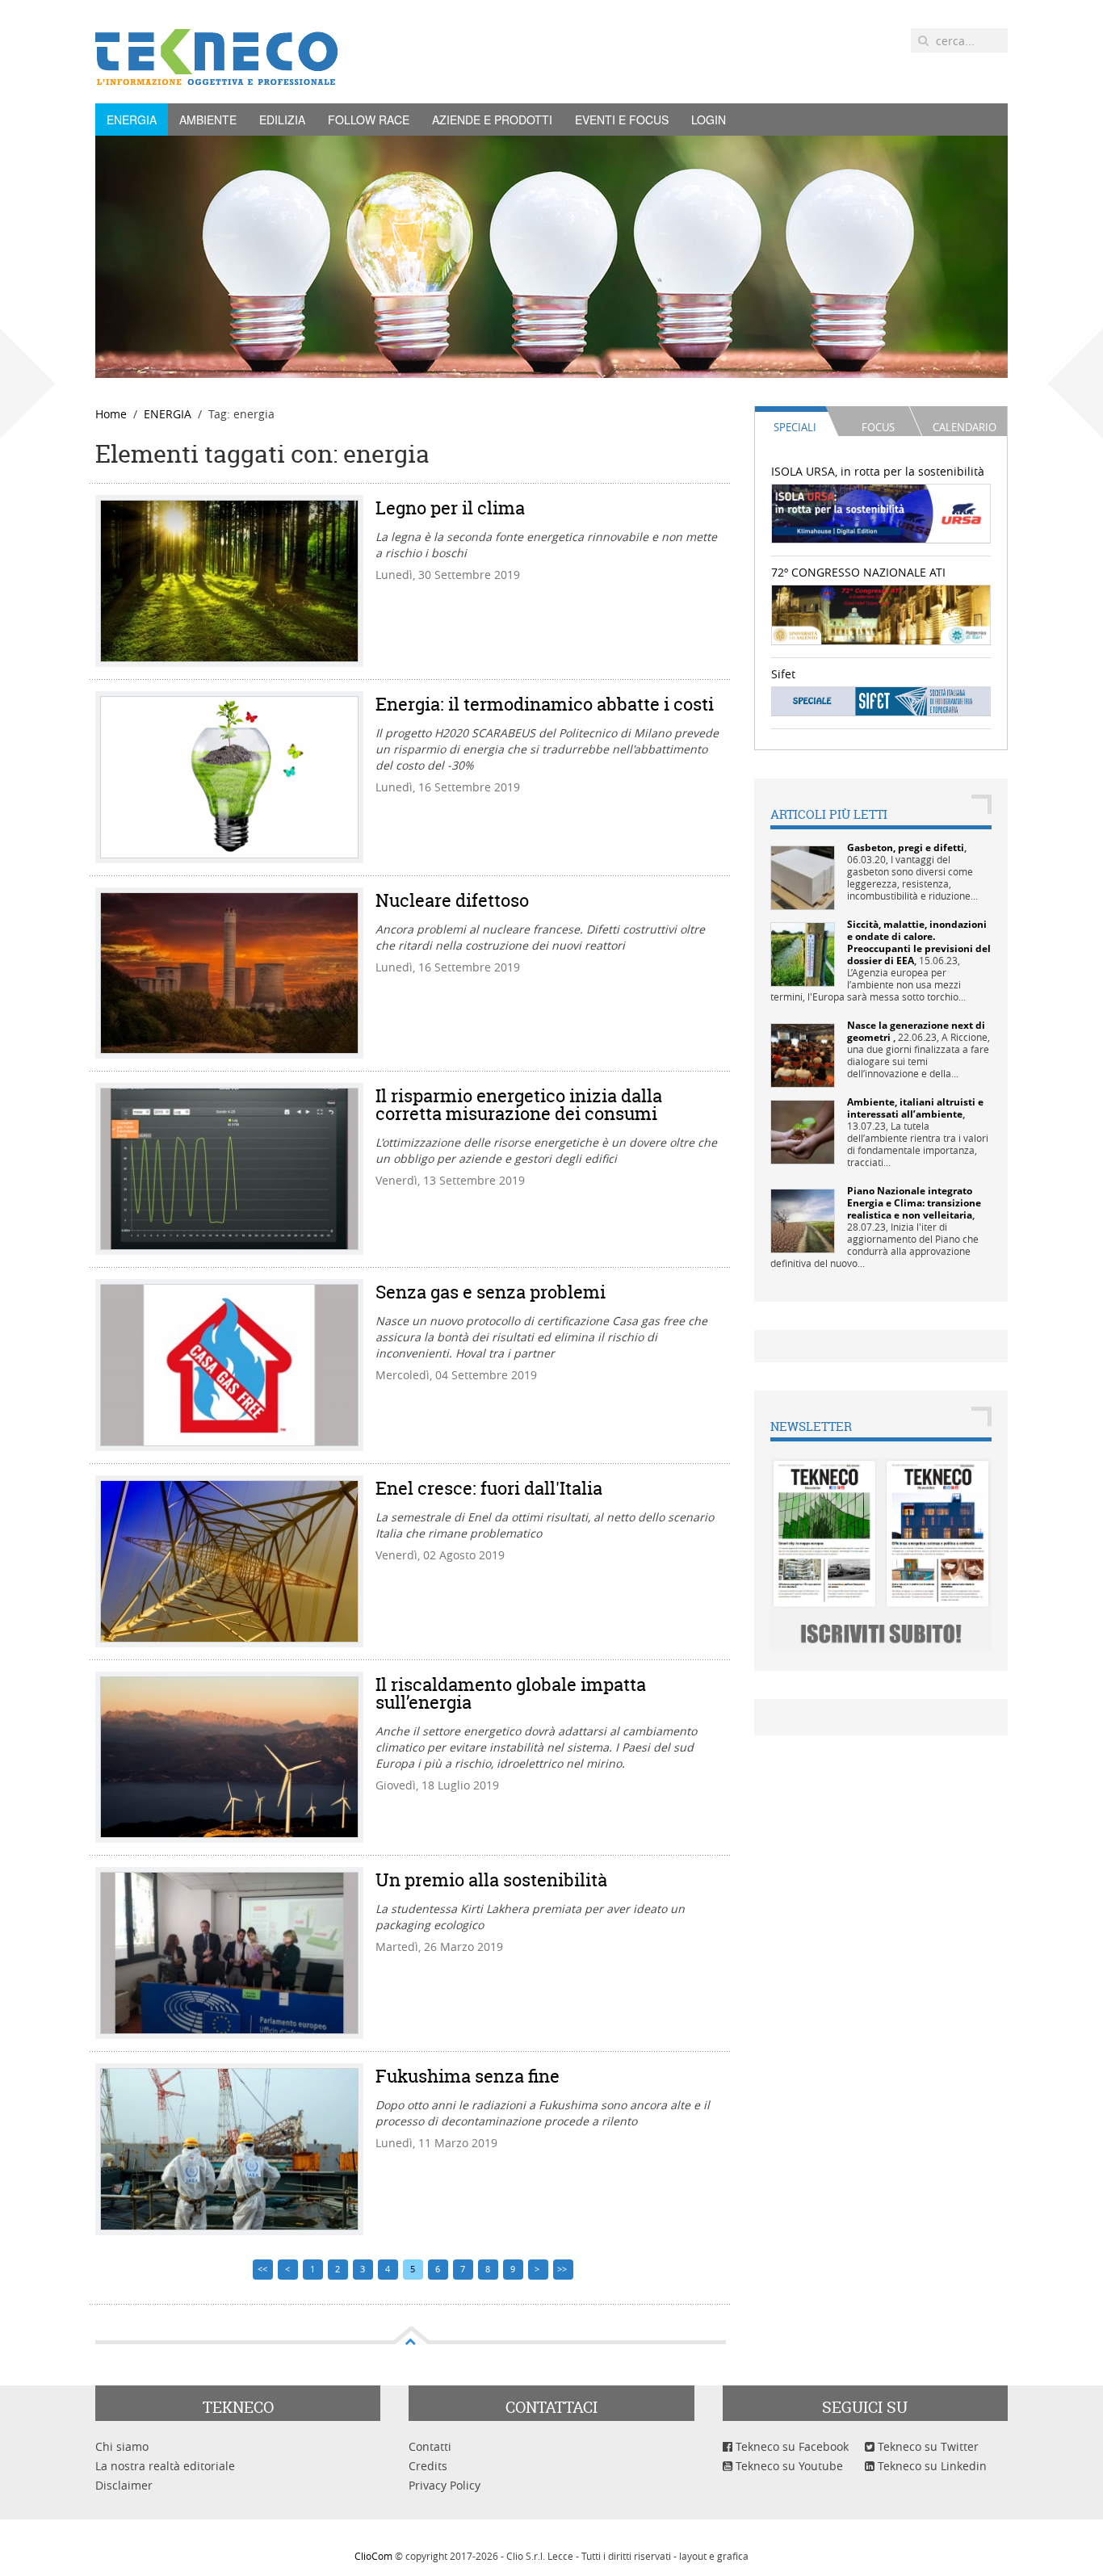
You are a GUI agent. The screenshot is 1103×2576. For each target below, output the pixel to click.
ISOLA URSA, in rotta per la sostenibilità (878, 471)
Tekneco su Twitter (927, 2446)
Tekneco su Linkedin (931, 2466)
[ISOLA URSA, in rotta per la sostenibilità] (881, 512)
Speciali (795, 427)
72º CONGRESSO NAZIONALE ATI (858, 572)
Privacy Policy (445, 2485)
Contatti (430, 2446)
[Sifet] (881, 701)
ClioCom (373, 2556)
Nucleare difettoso (452, 900)
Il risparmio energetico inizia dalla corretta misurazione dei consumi (519, 1105)
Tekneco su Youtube (788, 2466)
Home (111, 414)
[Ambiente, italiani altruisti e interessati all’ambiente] (803, 1131)
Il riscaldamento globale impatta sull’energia (511, 1693)
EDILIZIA (282, 120)
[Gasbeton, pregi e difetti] (803, 877)
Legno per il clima (450, 508)
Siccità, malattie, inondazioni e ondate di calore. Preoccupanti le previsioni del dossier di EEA (919, 942)
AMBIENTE (208, 120)
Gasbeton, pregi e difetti (906, 847)
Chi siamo (122, 2446)
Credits (428, 2466)
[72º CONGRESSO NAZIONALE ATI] (881, 613)
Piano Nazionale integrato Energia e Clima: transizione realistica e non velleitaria (914, 1203)
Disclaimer (124, 2485)
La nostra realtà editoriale (165, 2466)
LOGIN (709, 120)
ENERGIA (132, 120)
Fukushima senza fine (468, 2076)
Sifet (783, 674)
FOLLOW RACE (369, 120)
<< (262, 2269)
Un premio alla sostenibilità (491, 1880)
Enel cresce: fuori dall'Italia (489, 1488)
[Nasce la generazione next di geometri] (803, 1054)
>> (563, 2269)
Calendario (965, 427)
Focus (878, 427)
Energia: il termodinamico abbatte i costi (545, 704)
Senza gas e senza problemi (491, 1292)
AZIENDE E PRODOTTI (492, 120)
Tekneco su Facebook (791, 2446)
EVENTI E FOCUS (622, 120)
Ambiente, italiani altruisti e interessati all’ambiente (915, 1108)
